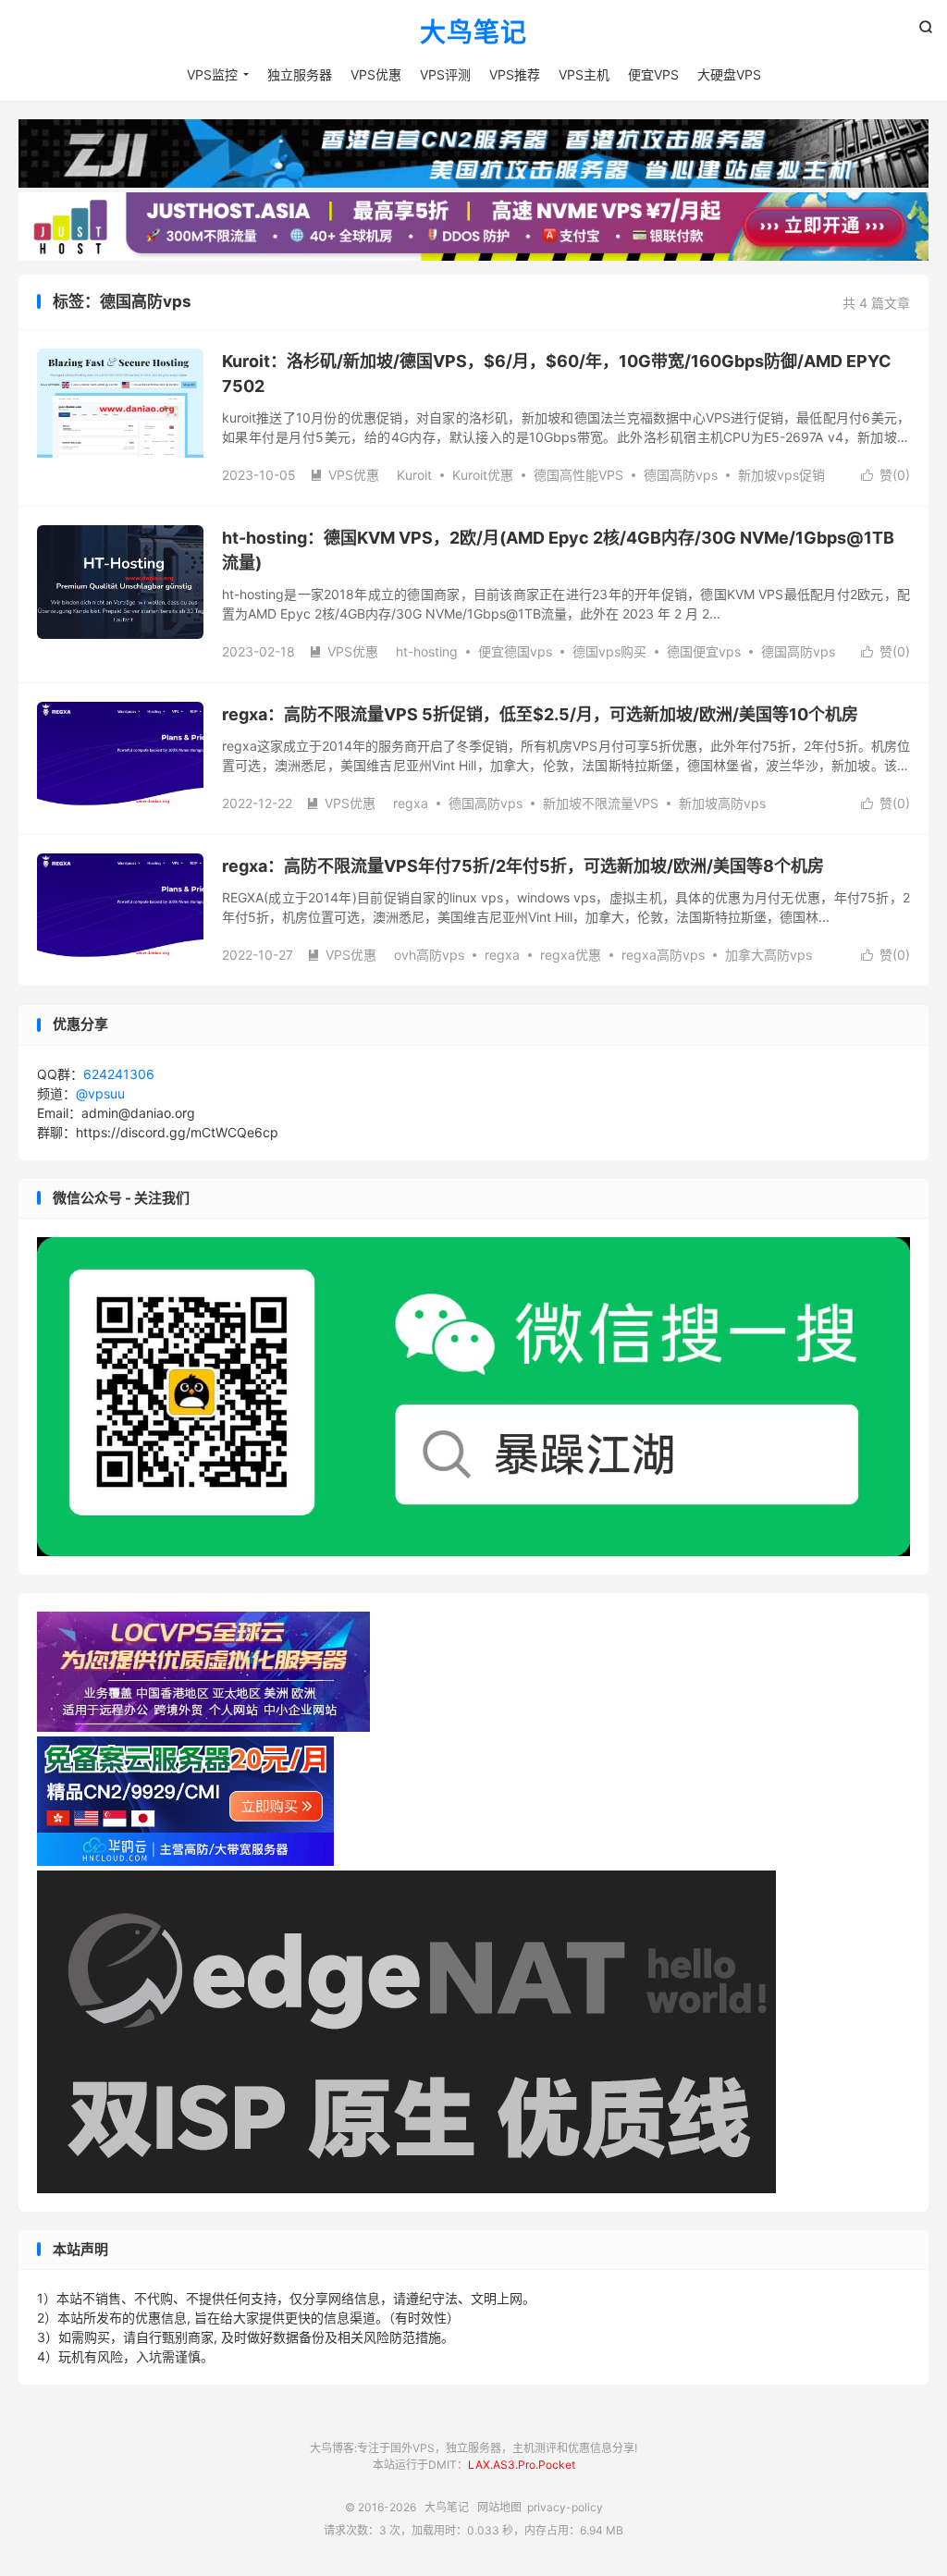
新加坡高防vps (722, 803)
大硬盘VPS (729, 74)
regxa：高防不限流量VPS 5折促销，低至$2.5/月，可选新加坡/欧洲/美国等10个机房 (540, 714)
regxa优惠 (571, 955)
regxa (411, 803)
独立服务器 (300, 74)
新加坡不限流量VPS (601, 803)
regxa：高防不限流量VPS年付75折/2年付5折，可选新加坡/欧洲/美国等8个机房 (523, 866)
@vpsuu (100, 1093)
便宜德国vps (515, 651)
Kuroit (414, 475)
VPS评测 (445, 74)
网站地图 (499, 2507)
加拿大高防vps (769, 955)
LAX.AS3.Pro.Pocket (522, 2465)
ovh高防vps (429, 955)
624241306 (119, 1074)
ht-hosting (427, 651)
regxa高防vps (663, 955)
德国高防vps (681, 475)
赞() (886, 475)
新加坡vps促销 (781, 475)
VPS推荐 (515, 74)
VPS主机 (584, 74)
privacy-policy (565, 2507)
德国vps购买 (609, 651)
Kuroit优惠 (483, 475)
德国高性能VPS (578, 475)
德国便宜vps (704, 651)
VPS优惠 (376, 74)
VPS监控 (212, 74)
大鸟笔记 (473, 33)
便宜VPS (653, 74)
